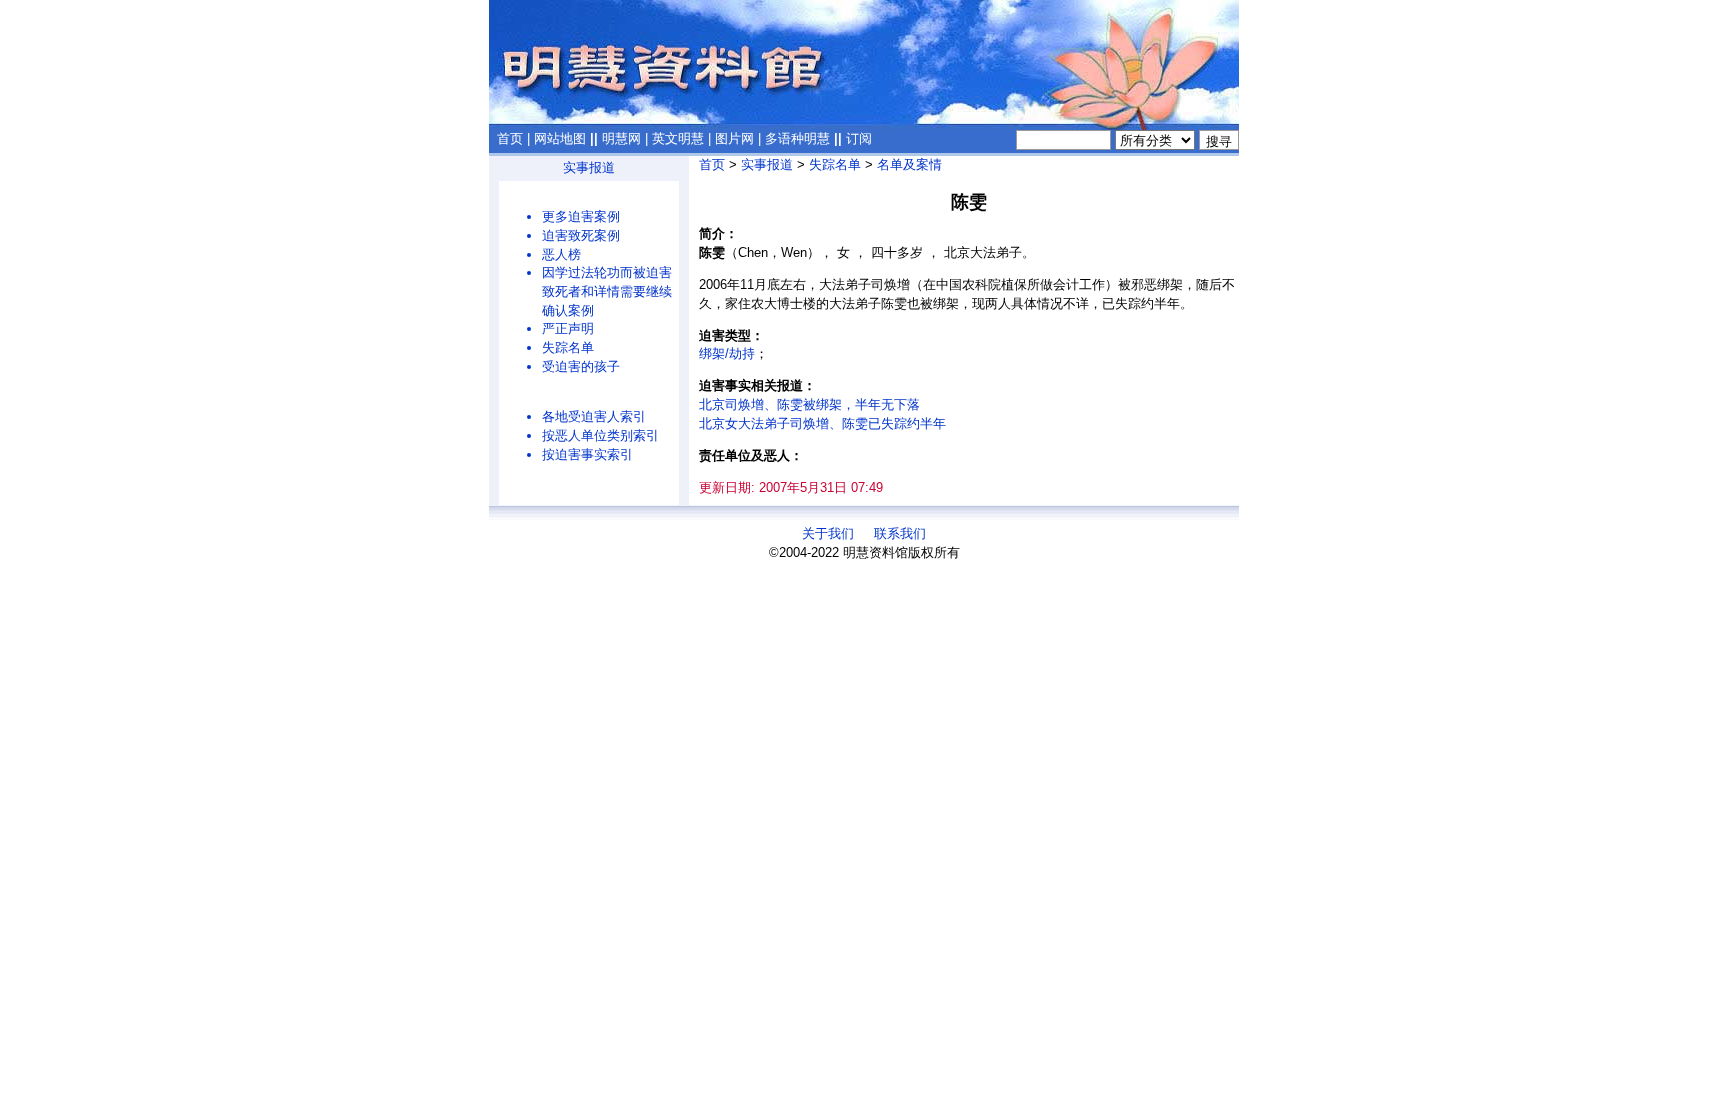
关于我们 (828, 533)
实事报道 (589, 167)
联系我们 (900, 533)
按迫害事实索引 (587, 454)
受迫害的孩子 (581, 366)
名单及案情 (909, 164)
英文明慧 (678, 138)
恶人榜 (561, 254)
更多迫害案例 (581, 216)
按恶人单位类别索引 (600, 435)
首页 (510, 138)
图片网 (734, 138)
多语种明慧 (797, 138)
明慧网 (621, 138)
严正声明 (568, 328)
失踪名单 (568, 347)
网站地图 (560, 138)
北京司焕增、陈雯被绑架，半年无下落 (809, 404)
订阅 (859, 138)
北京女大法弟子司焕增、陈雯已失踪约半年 (822, 423)
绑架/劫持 (727, 353)
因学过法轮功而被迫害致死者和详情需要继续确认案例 (607, 291)
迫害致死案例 (581, 235)
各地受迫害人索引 (594, 416)
